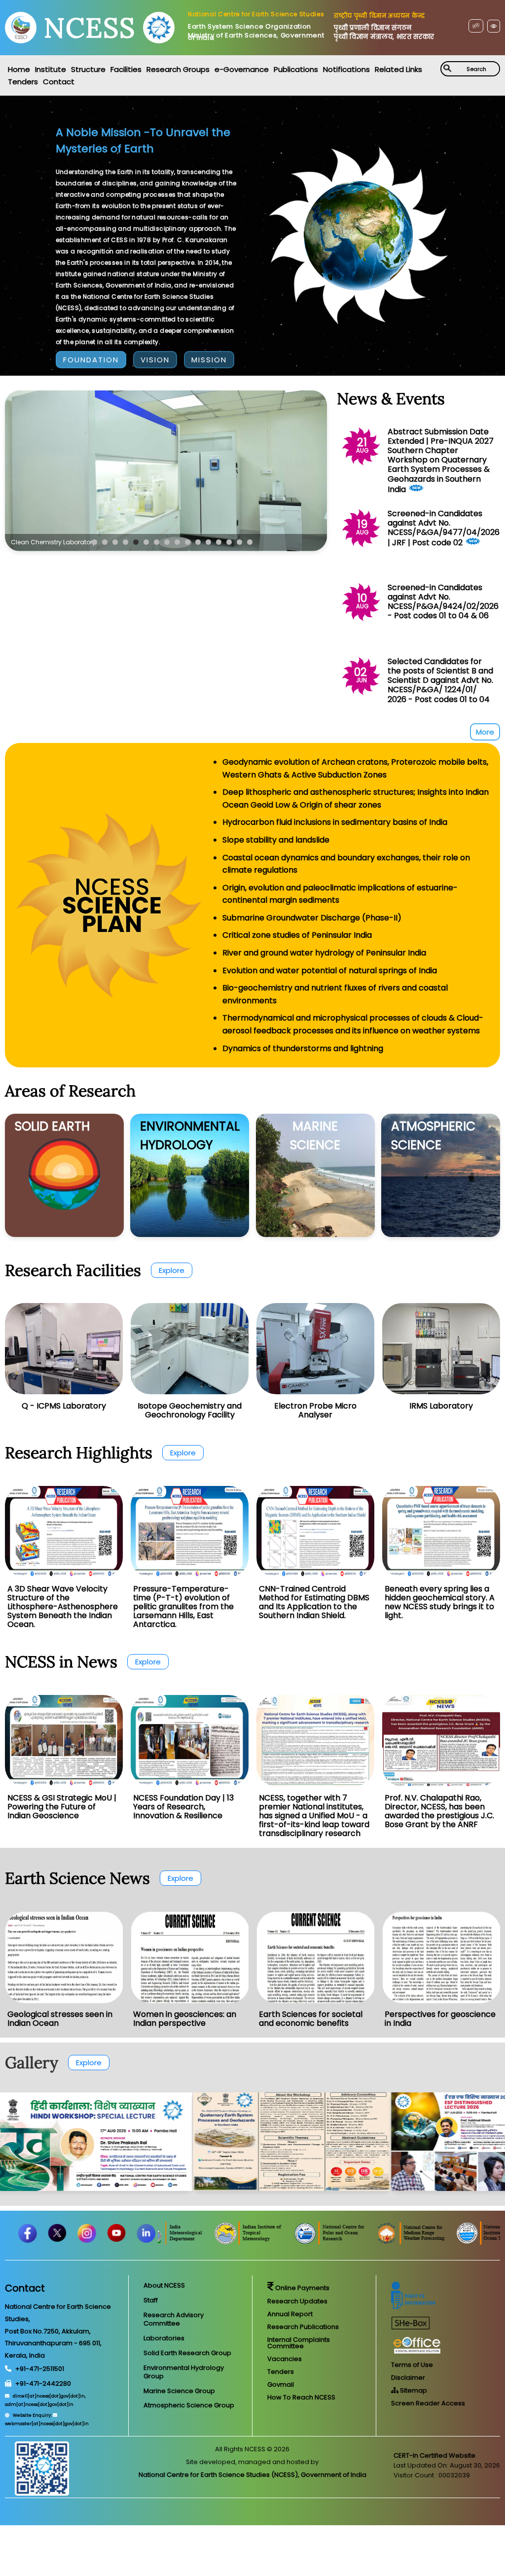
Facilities (126, 69)
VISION (155, 360)
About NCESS (164, 2285)
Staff (151, 2300)
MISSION (209, 360)
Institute (51, 69)
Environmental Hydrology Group (184, 2372)
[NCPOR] (423, 2242)
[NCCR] (198, 2242)
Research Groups (178, 69)
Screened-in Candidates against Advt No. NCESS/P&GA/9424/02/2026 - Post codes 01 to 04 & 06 (443, 602)
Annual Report (290, 2314)
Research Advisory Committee (174, 2319)
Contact (59, 82)
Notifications (346, 69)
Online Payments (302, 2288)
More (485, 732)
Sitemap (413, 2390)
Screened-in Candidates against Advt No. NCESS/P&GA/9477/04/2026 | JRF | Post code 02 (444, 528)
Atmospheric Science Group (189, 2405)
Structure (88, 69)
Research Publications (303, 2327)
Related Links (398, 69)
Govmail (281, 2384)
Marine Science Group (179, 2391)
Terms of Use (412, 2365)
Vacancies (285, 2359)
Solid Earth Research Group (187, 2353)
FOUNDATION (91, 360)
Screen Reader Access (428, 2403)
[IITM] (341, 2242)
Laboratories (164, 2338)
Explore (172, 1270)
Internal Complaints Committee (299, 2343)
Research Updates (297, 2301)
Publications (296, 69)
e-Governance (242, 69)
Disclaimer (408, 2378)
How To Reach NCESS (301, 2397)
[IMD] (268, 2242)
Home (19, 69)
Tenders (23, 82)
